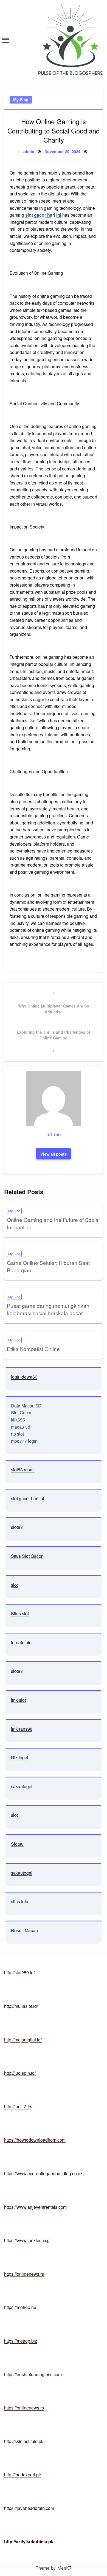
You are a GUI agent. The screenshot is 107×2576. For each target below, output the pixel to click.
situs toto (20, 1901)
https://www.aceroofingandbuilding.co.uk (43, 2173)
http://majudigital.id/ (23, 2040)
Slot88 (17, 1844)
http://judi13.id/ (18, 2107)
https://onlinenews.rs (24, 2274)
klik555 (18, 1420)
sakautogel (22, 1786)
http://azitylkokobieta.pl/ (29, 2541)
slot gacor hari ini (43, 215)
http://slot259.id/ (19, 1972)
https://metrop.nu (20, 2307)
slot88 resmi (23, 1470)
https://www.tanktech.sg (27, 2240)
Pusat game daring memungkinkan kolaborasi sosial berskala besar (48, 1309)
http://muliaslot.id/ (21, 2006)
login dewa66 (24, 1377)
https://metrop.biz (21, 2341)
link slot (18, 1700)
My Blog (21, 100)
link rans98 (22, 1729)
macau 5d (21, 1427)
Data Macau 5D (26, 1406)
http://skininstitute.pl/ (24, 2441)
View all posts (54, 1154)
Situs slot (20, 1614)
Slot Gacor (21, 1413)
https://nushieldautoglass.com (33, 2374)
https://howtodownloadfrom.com (35, 2140)
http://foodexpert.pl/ (22, 2475)
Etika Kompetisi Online (33, 1349)
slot (14, 1585)
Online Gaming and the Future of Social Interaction (53, 1223)
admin (28, 151)
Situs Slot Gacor (27, 1556)
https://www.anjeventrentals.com (35, 2207)
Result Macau (24, 1930)
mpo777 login (24, 1441)
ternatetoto (21, 1642)
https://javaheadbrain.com (29, 2508)
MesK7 (64, 2568)
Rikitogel (20, 1757)
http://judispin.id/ (20, 2073)
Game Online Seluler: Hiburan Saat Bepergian (48, 1266)
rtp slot (17, 1434)
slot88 (17, 1527)
